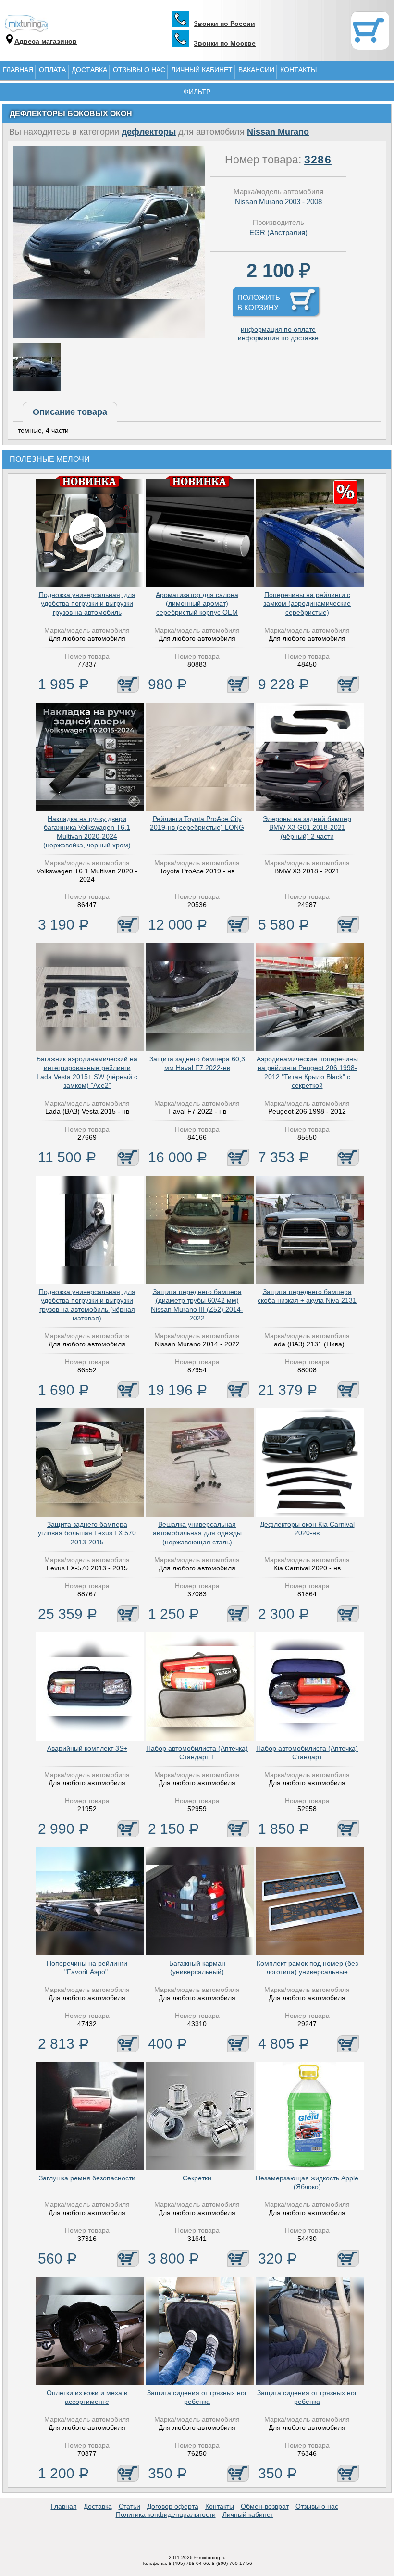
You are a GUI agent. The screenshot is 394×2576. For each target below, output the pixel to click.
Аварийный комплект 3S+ (87, 1748)
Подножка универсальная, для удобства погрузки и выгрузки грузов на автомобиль (87, 603)
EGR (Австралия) (278, 232)
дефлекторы (149, 132)
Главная (18, 70)
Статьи (129, 2506)
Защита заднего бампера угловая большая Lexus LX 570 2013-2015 (87, 1533)
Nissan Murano (278, 132)
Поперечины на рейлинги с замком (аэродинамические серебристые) (307, 603)
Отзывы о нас (139, 70)
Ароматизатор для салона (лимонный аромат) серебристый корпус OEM (197, 603)
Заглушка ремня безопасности (87, 2178)
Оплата (52, 70)
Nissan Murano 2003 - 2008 (278, 202)
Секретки (197, 2178)
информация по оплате (278, 329)
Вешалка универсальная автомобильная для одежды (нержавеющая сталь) (197, 1533)
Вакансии (256, 70)
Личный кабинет (202, 70)
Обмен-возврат (265, 2506)
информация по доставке (278, 338)
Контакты (298, 70)
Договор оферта (173, 2506)
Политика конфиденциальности (166, 2514)
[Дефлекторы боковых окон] (109, 336)
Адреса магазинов (46, 41)
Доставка (89, 70)
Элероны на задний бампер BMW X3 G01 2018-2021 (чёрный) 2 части (307, 827)
